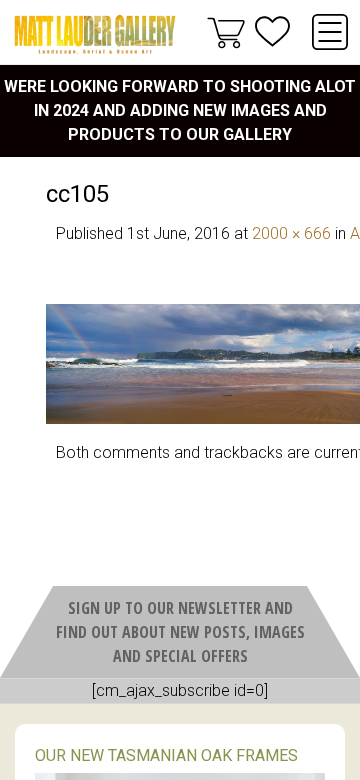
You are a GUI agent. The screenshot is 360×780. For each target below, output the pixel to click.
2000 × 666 (291, 233)
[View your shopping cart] (226, 32)
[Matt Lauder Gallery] (95, 34)
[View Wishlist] (272, 31)
